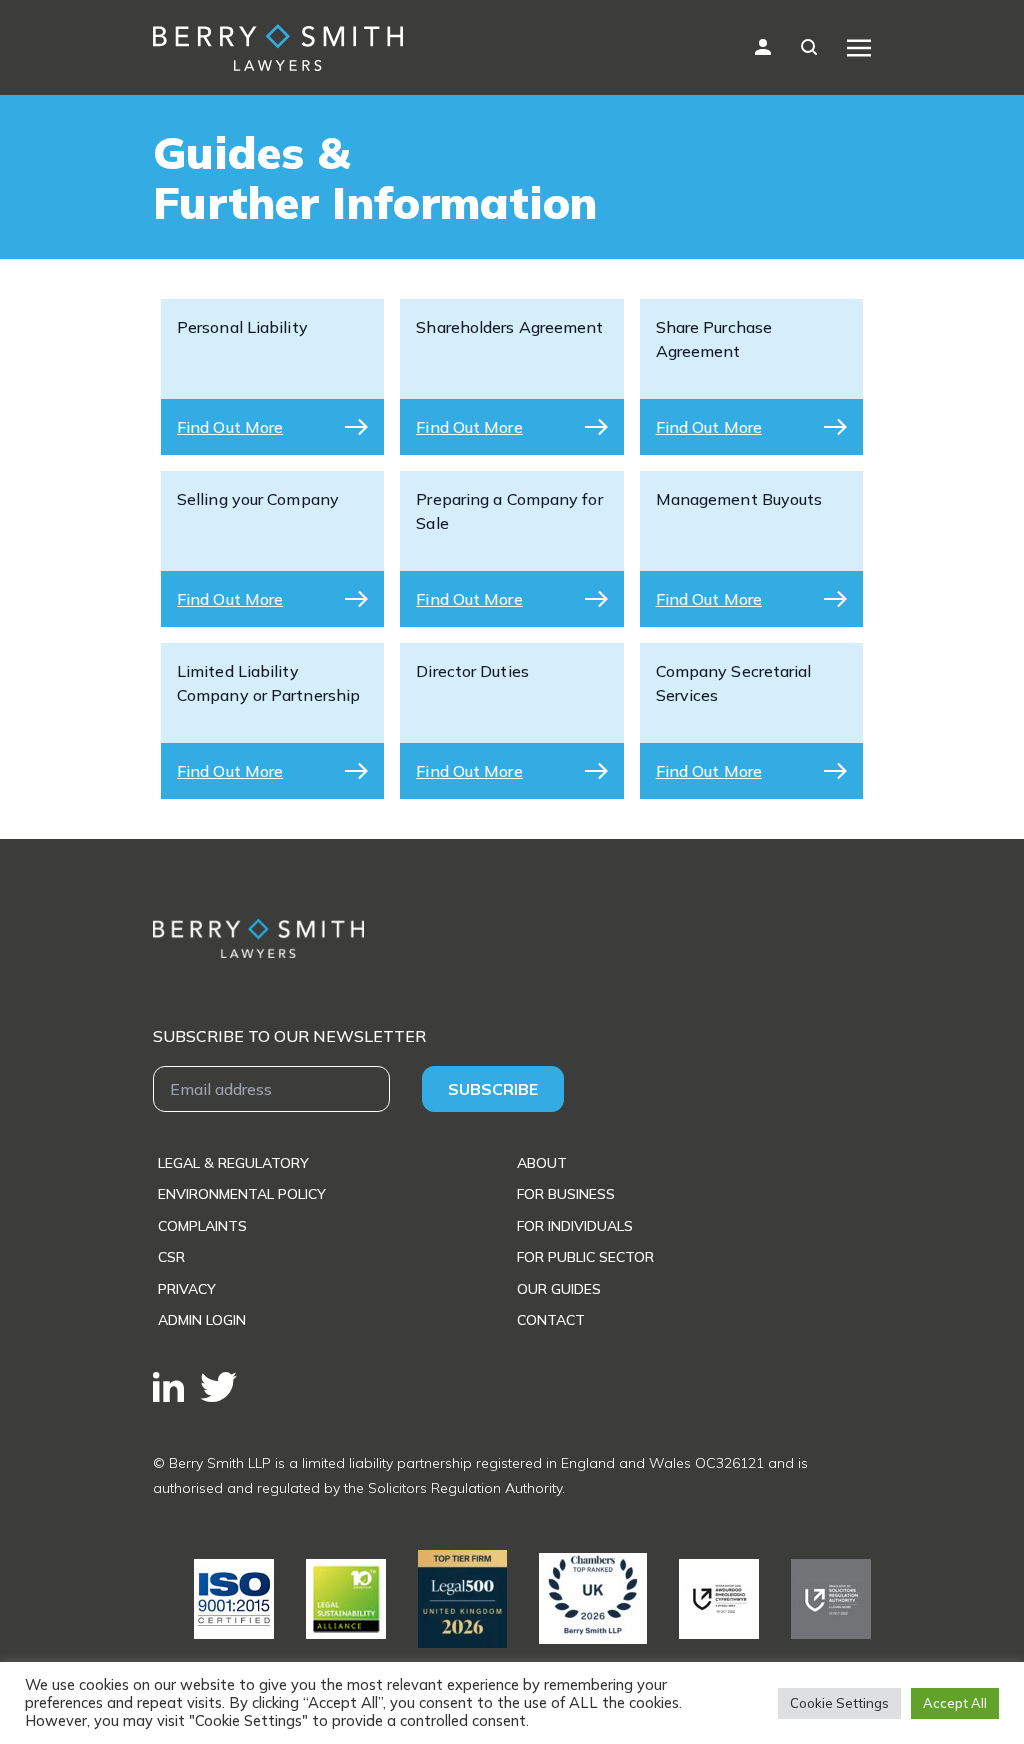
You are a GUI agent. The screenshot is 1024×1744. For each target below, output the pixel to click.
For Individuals (575, 1226)
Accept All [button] (955, 1703)
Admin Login (202, 1320)
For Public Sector (585, 1257)
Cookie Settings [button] (839, 1703)
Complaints (202, 1226)
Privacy (187, 1289)
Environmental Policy (242, 1194)
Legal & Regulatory (233, 1163)
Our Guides (559, 1289)
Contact (551, 1320)
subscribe (493, 1089)
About (542, 1163)
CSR (171, 1257)
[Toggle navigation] (859, 47)
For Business (566, 1194)
